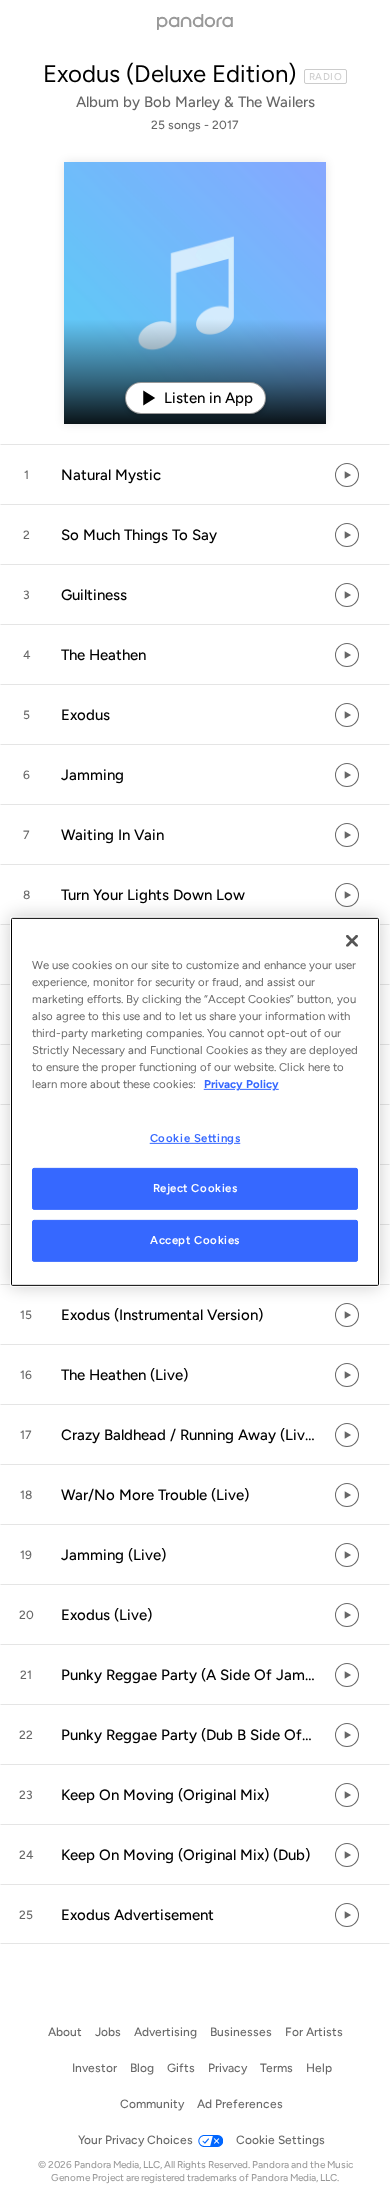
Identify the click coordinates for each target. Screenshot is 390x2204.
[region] (195, 1102)
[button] (195, 475)
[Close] (352, 941)
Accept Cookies (195, 1240)
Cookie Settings (195, 1137)
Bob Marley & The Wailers (229, 102)
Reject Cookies (195, 1188)
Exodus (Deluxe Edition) (169, 73)
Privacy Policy (241, 1084)
